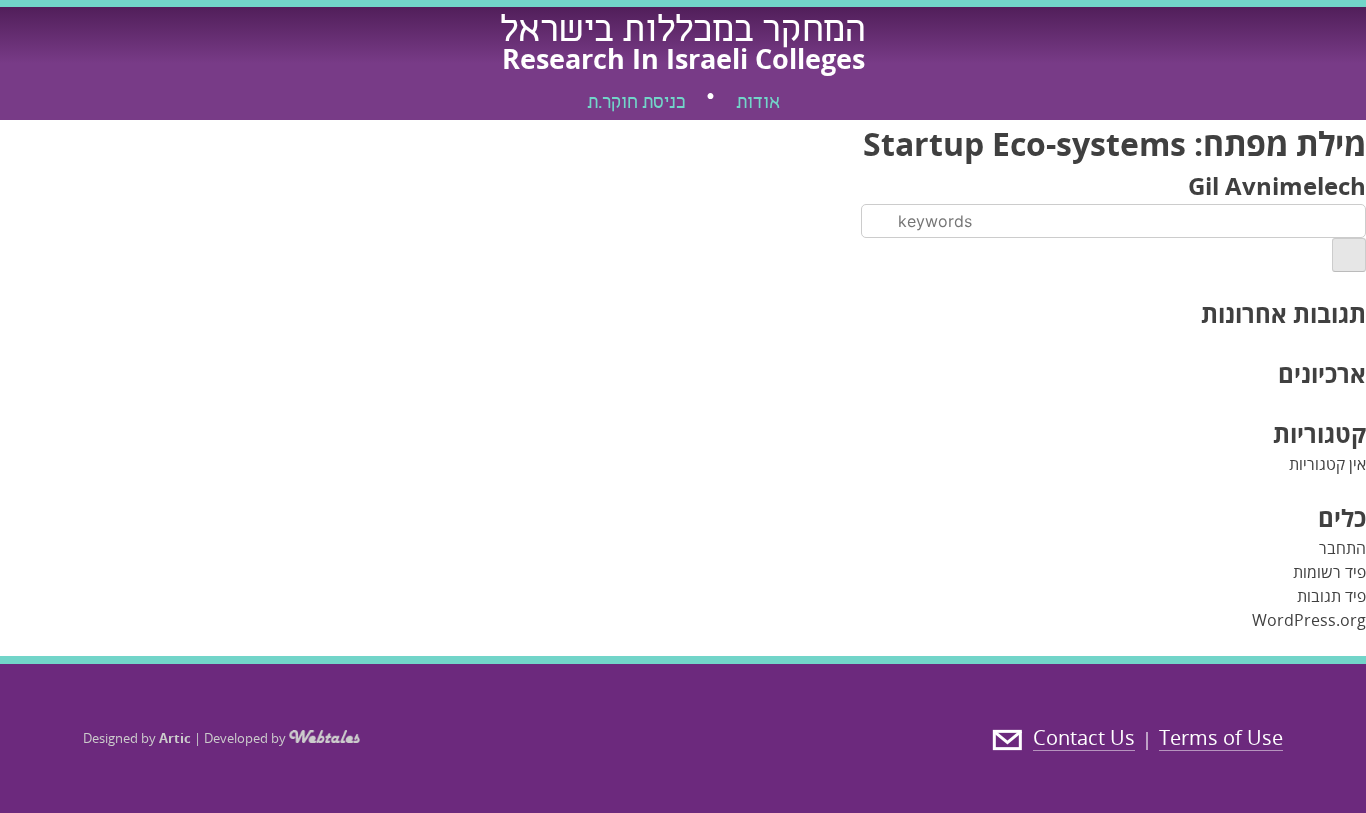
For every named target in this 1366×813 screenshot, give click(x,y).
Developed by (246, 738)
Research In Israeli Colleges (683, 58)
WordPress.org (1309, 620)
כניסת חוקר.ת (636, 104)
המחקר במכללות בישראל (683, 33)
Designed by (137, 738)
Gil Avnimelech (1277, 185)
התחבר (1342, 548)
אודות (758, 104)
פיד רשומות (1329, 572)
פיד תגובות (1331, 596)
